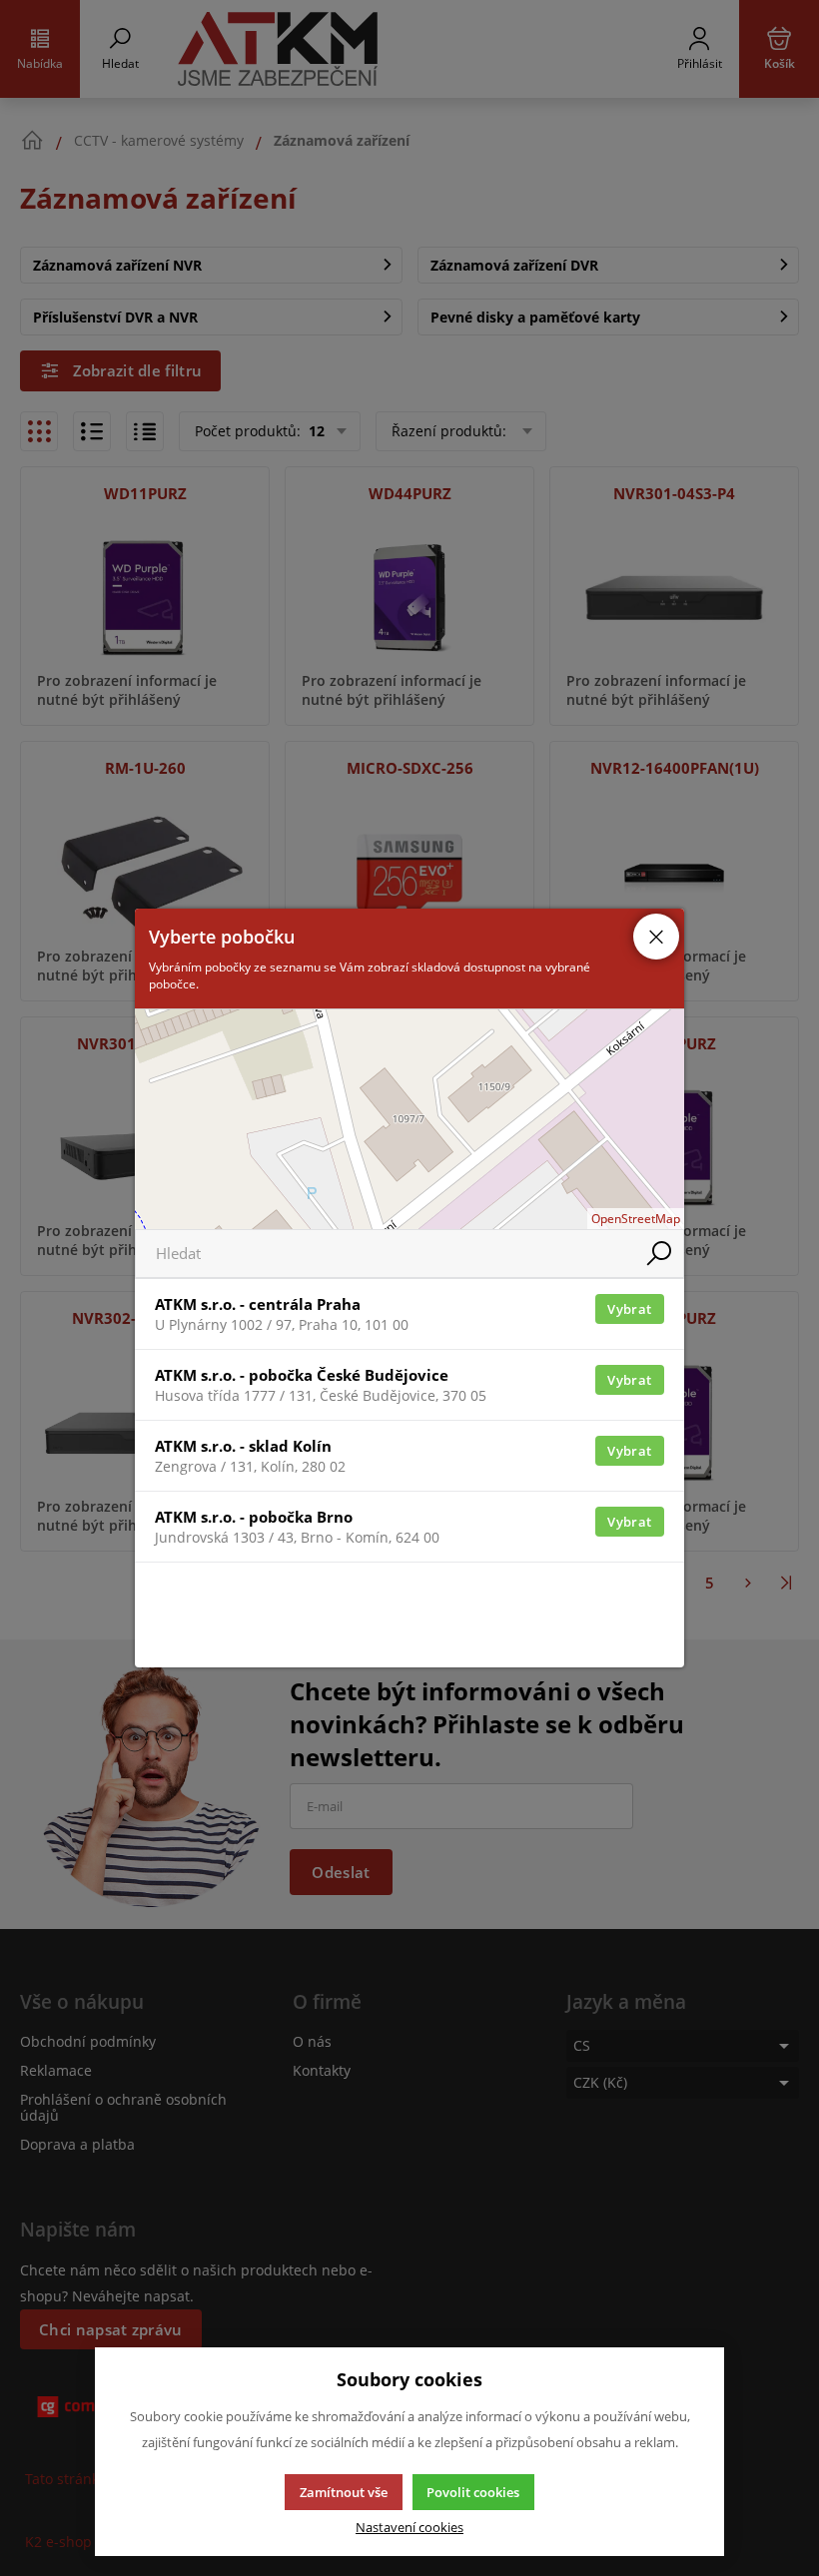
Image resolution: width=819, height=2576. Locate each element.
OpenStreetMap (636, 1219)
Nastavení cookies (409, 2528)
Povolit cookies (473, 2492)
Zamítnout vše (344, 2492)
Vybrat (629, 1309)
